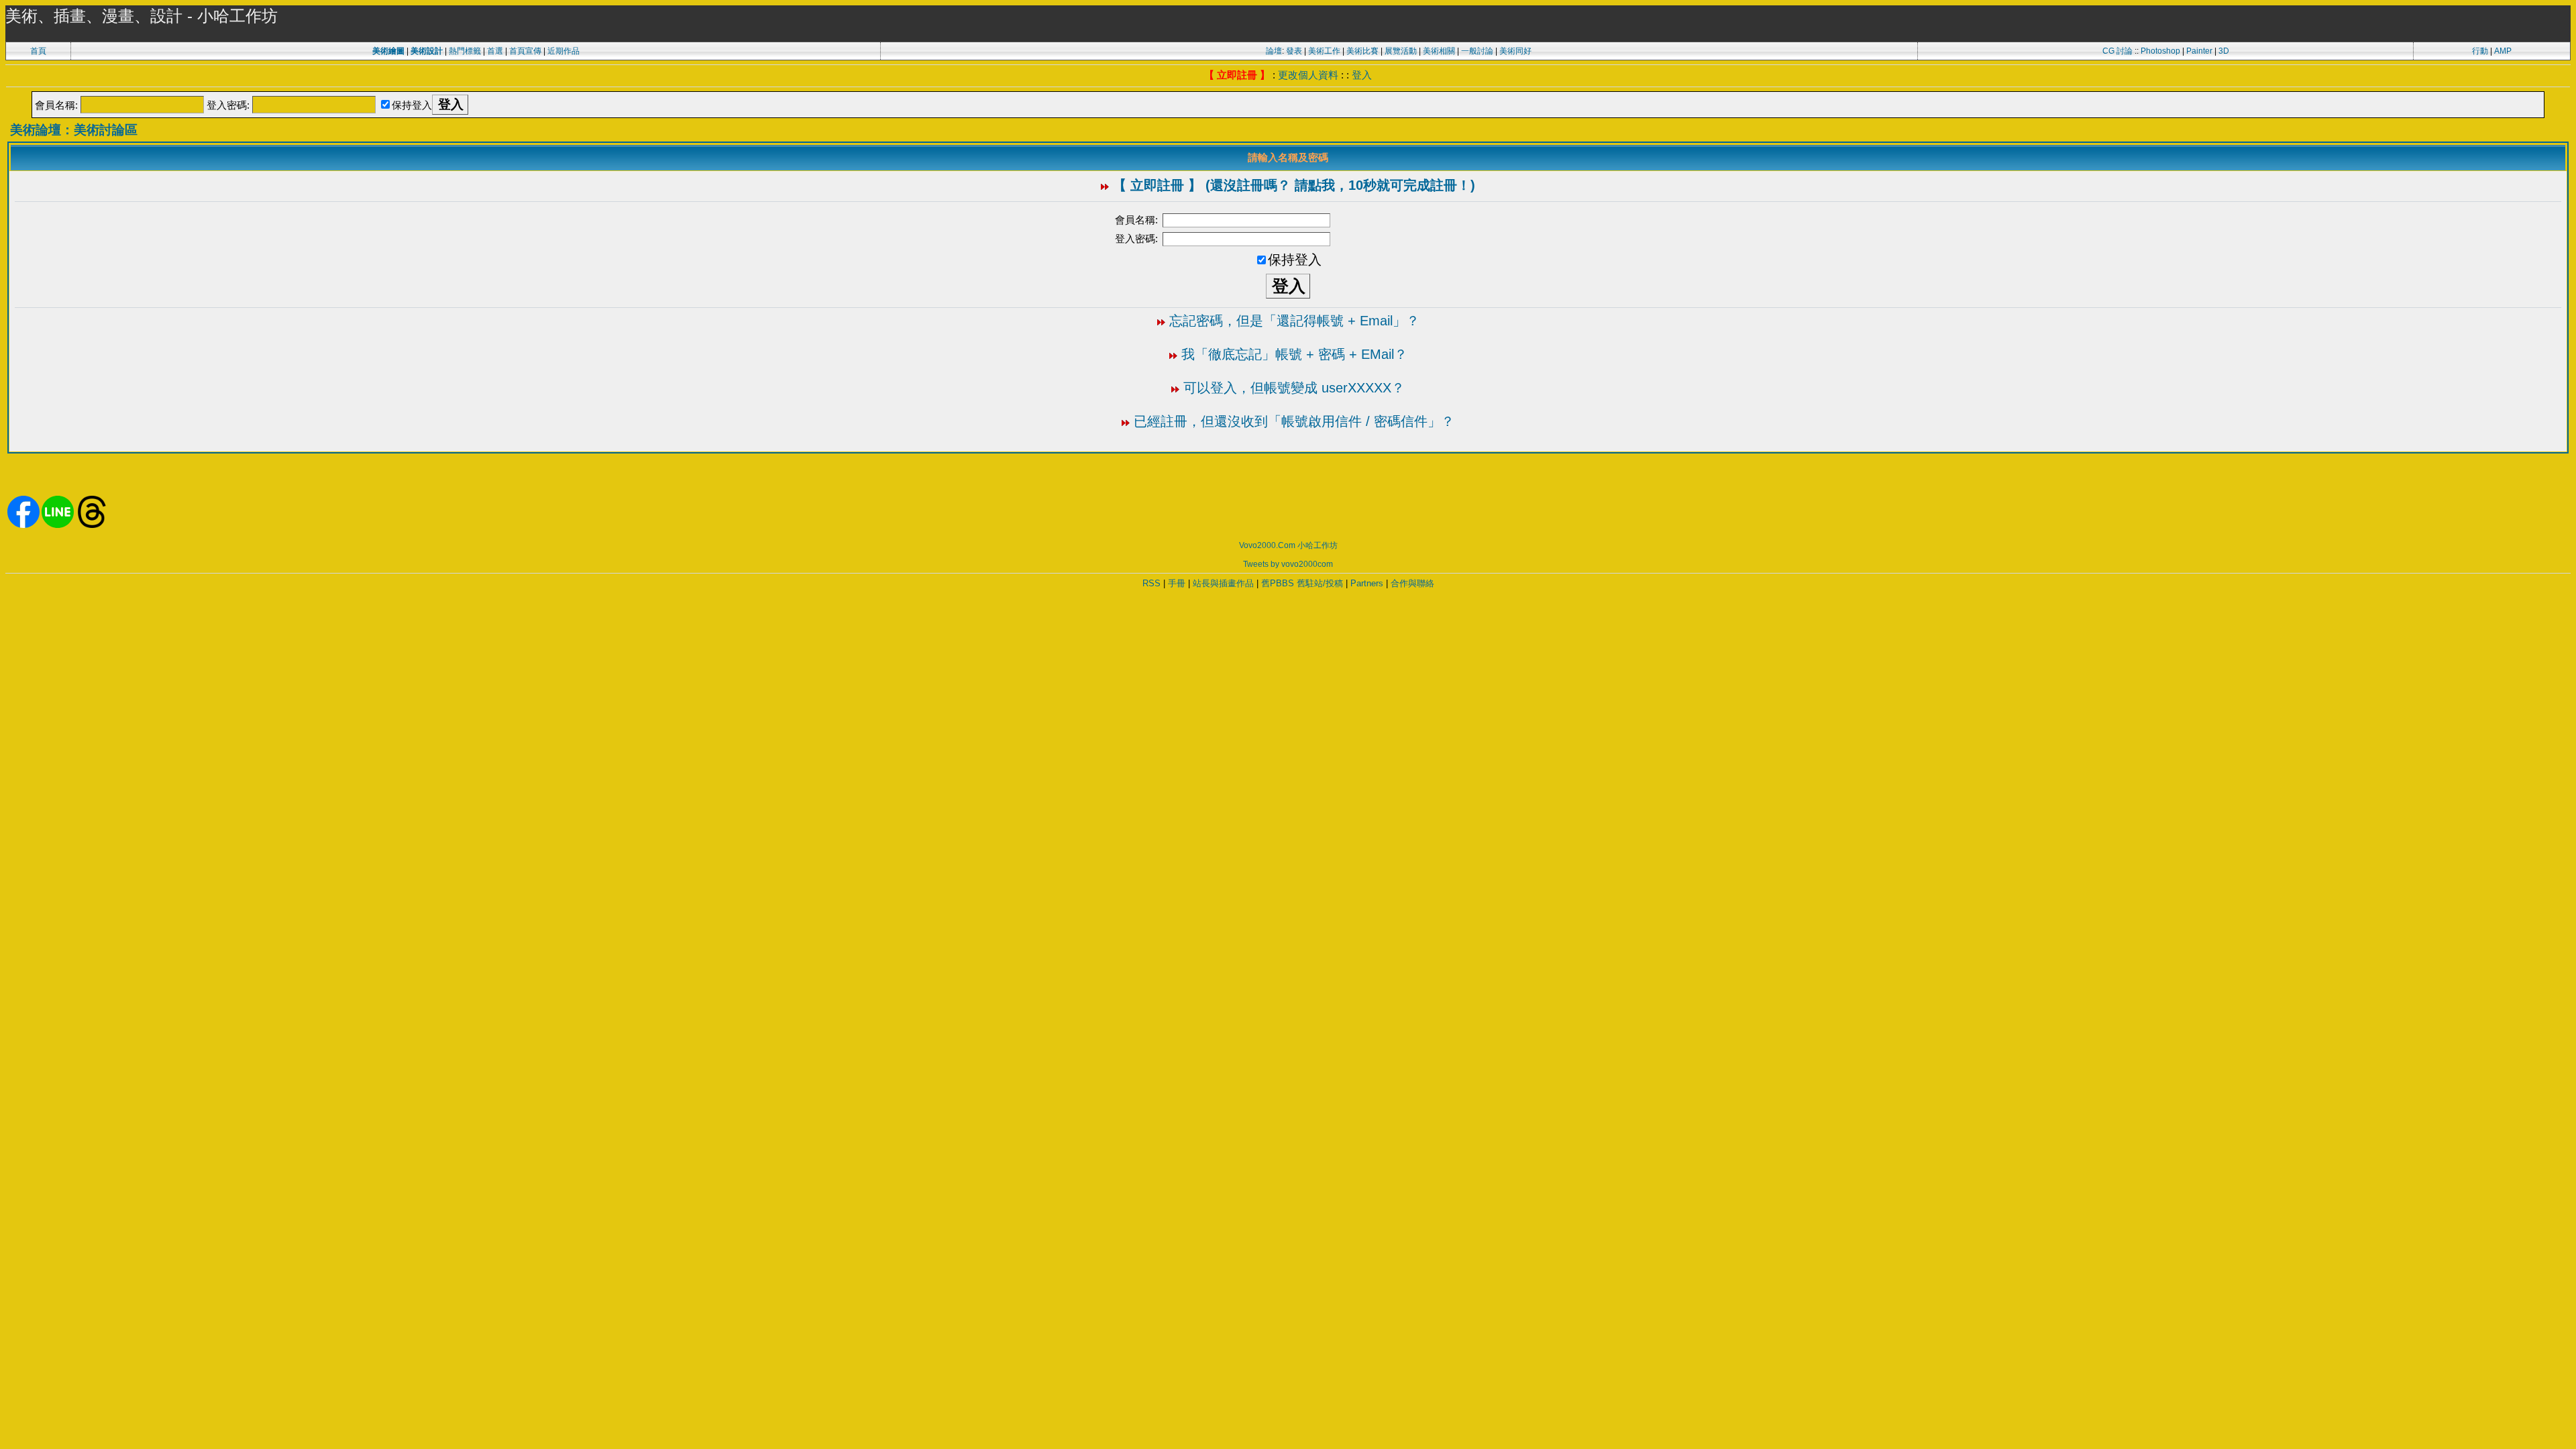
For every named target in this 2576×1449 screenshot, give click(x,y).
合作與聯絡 (1412, 583)
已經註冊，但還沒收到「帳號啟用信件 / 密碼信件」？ (1294, 421)
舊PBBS (1278, 583)
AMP (2503, 51)
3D (2224, 51)
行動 (2480, 51)
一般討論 (1477, 51)
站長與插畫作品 (1223, 583)
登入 (1362, 75)
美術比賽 (1362, 51)
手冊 (1177, 583)
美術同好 (1515, 51)
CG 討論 (2117, 51)
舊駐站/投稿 (1320, 583)
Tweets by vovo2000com (1288, 564)
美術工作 (1324, 51)
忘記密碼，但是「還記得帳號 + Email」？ (1294, 321)
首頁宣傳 (525, 51)
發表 (1294, 51)
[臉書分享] (23, 525)
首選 (495, 51)
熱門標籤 (465, 51)
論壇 (1274, 51)
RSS (1151, 583)
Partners (1367, 583)
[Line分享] (58, 525)
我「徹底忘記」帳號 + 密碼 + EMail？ (1294, 354)
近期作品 (563, 51)
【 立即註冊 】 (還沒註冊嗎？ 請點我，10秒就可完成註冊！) (1294, 185)
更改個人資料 (1308, 75)
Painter (2199, 51)
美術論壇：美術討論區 (74, 130)
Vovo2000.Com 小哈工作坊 (1288, 545)
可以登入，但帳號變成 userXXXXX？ (1294, 388)
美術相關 (1439, 51)
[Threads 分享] (92, 525)
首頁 (38, 51)
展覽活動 (1401, 51)
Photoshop (2160, 51)
